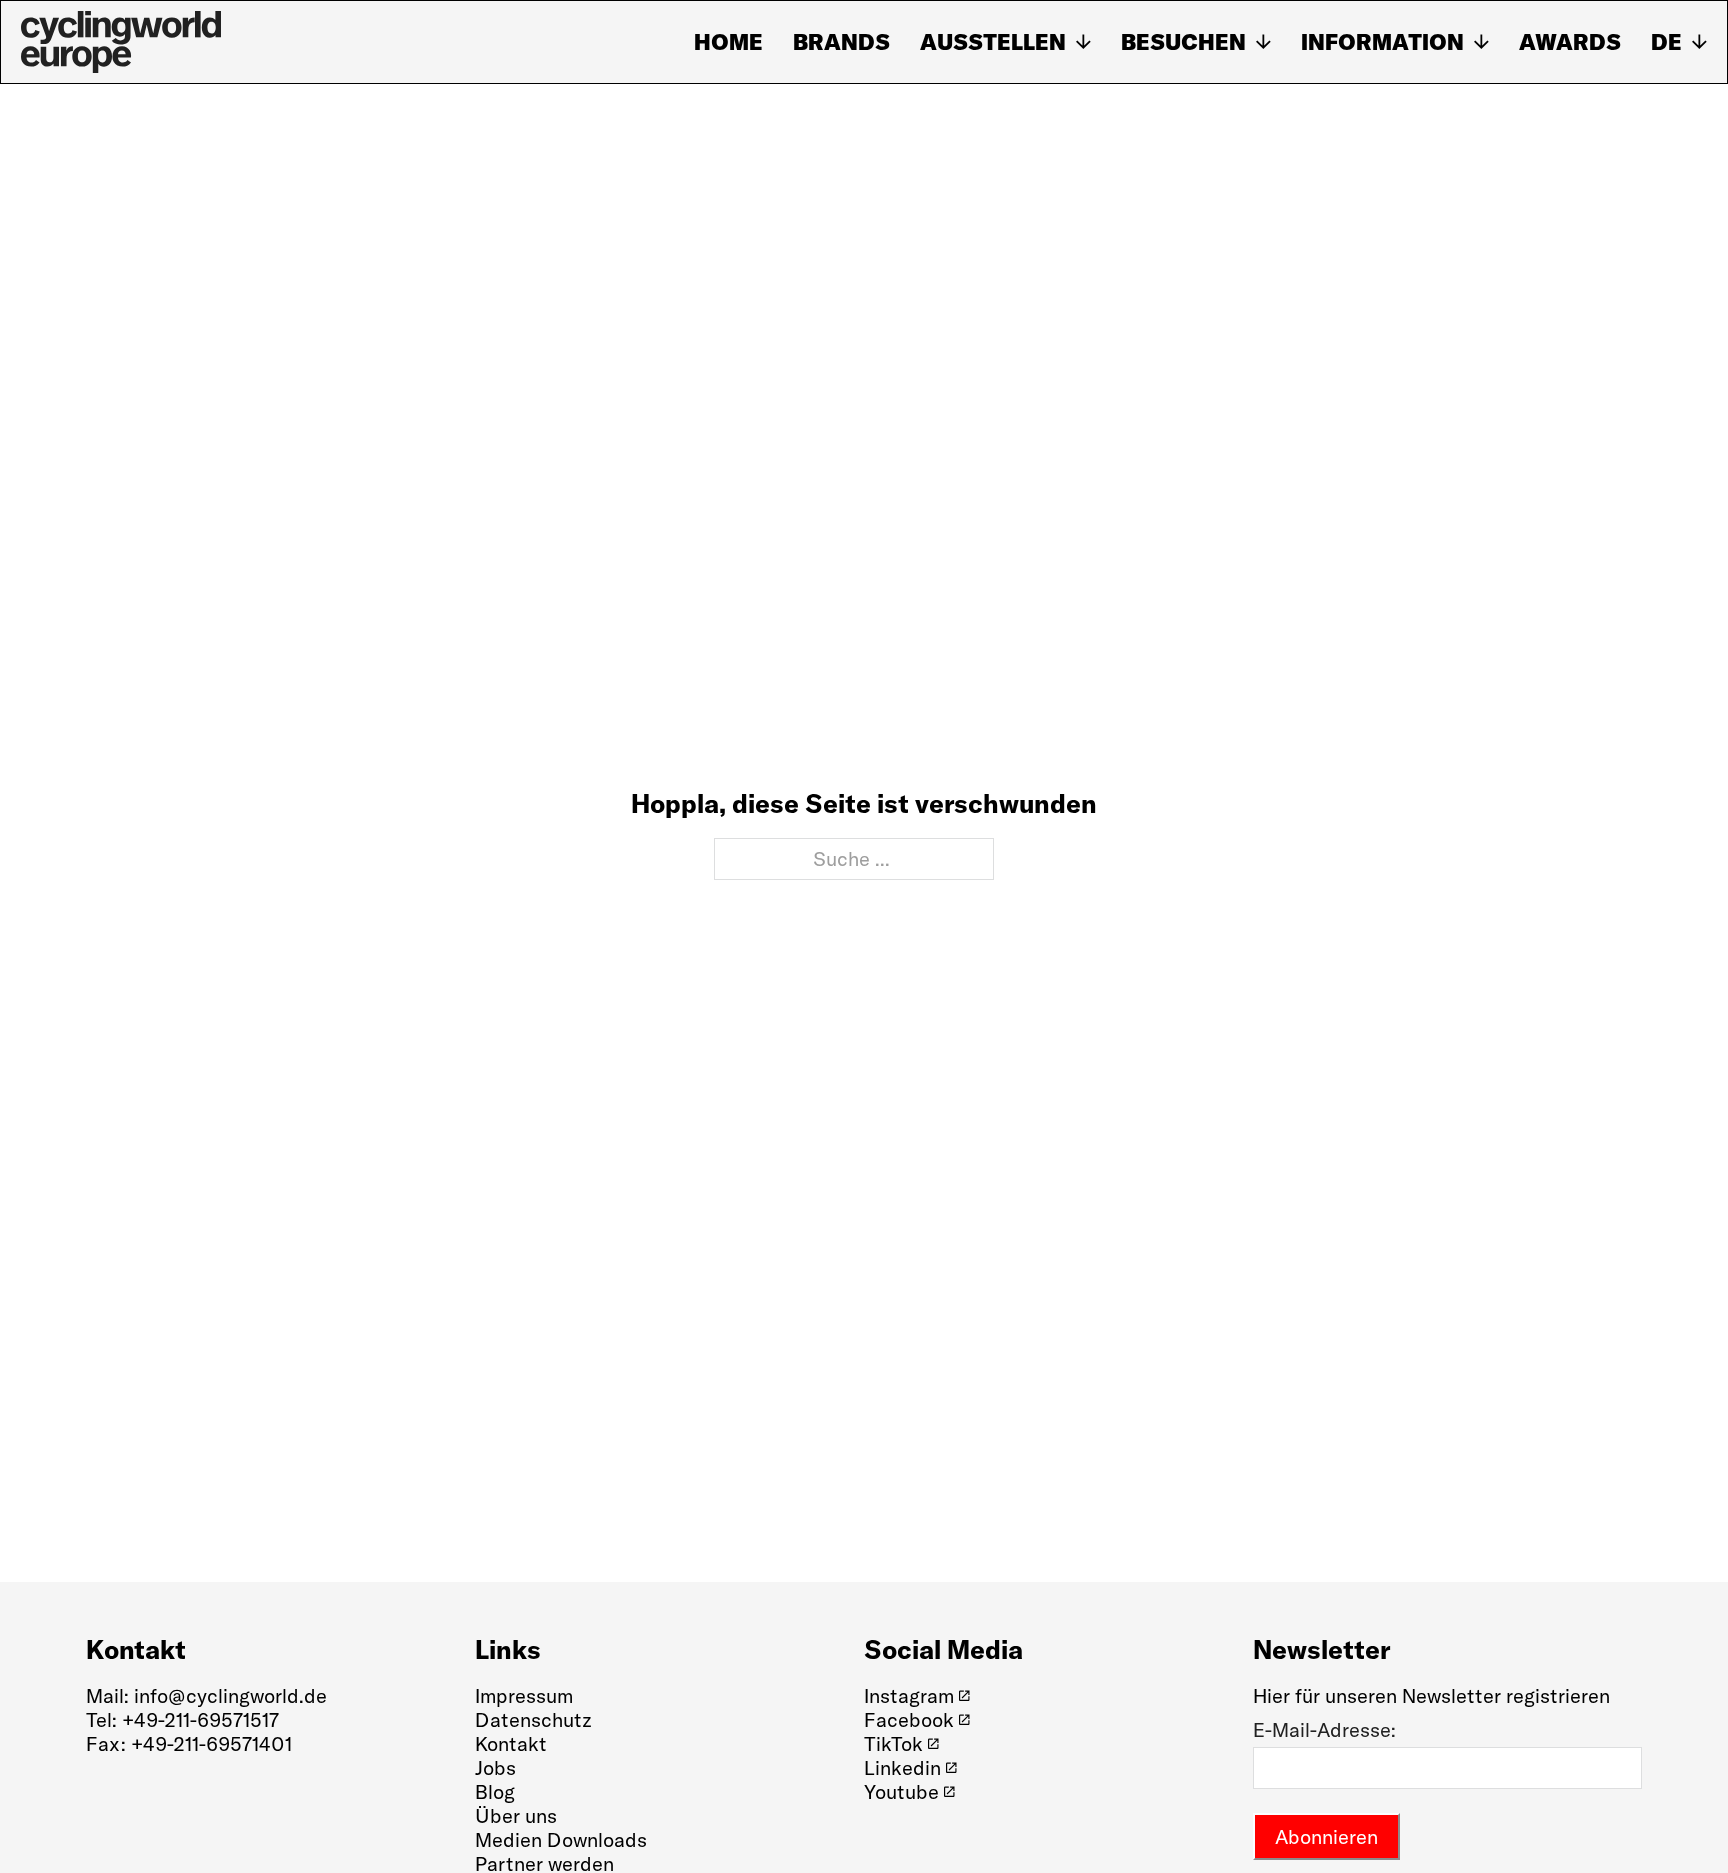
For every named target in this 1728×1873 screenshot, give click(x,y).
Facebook (909, 1720)
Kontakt (511, 1743)
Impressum (524, 1695)
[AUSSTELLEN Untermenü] (1083, 42)
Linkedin (902, 1768)
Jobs (495, 1768)
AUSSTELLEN (993, 42)
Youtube (901, 1792)
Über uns (516, 1816)
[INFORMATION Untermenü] (1481, 42)
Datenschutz (533, 1719)
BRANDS (841, 42)
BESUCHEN (1183, 42)
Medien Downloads (561, 1840)
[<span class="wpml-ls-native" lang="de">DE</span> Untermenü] (1699, 42)
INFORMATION (1382, 42)
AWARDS (1570, 42)
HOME (728, 42)
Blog (495, 1791)
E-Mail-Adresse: (1324, 1730)
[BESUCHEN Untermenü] (1263, 42)
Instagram (909, 1696)
